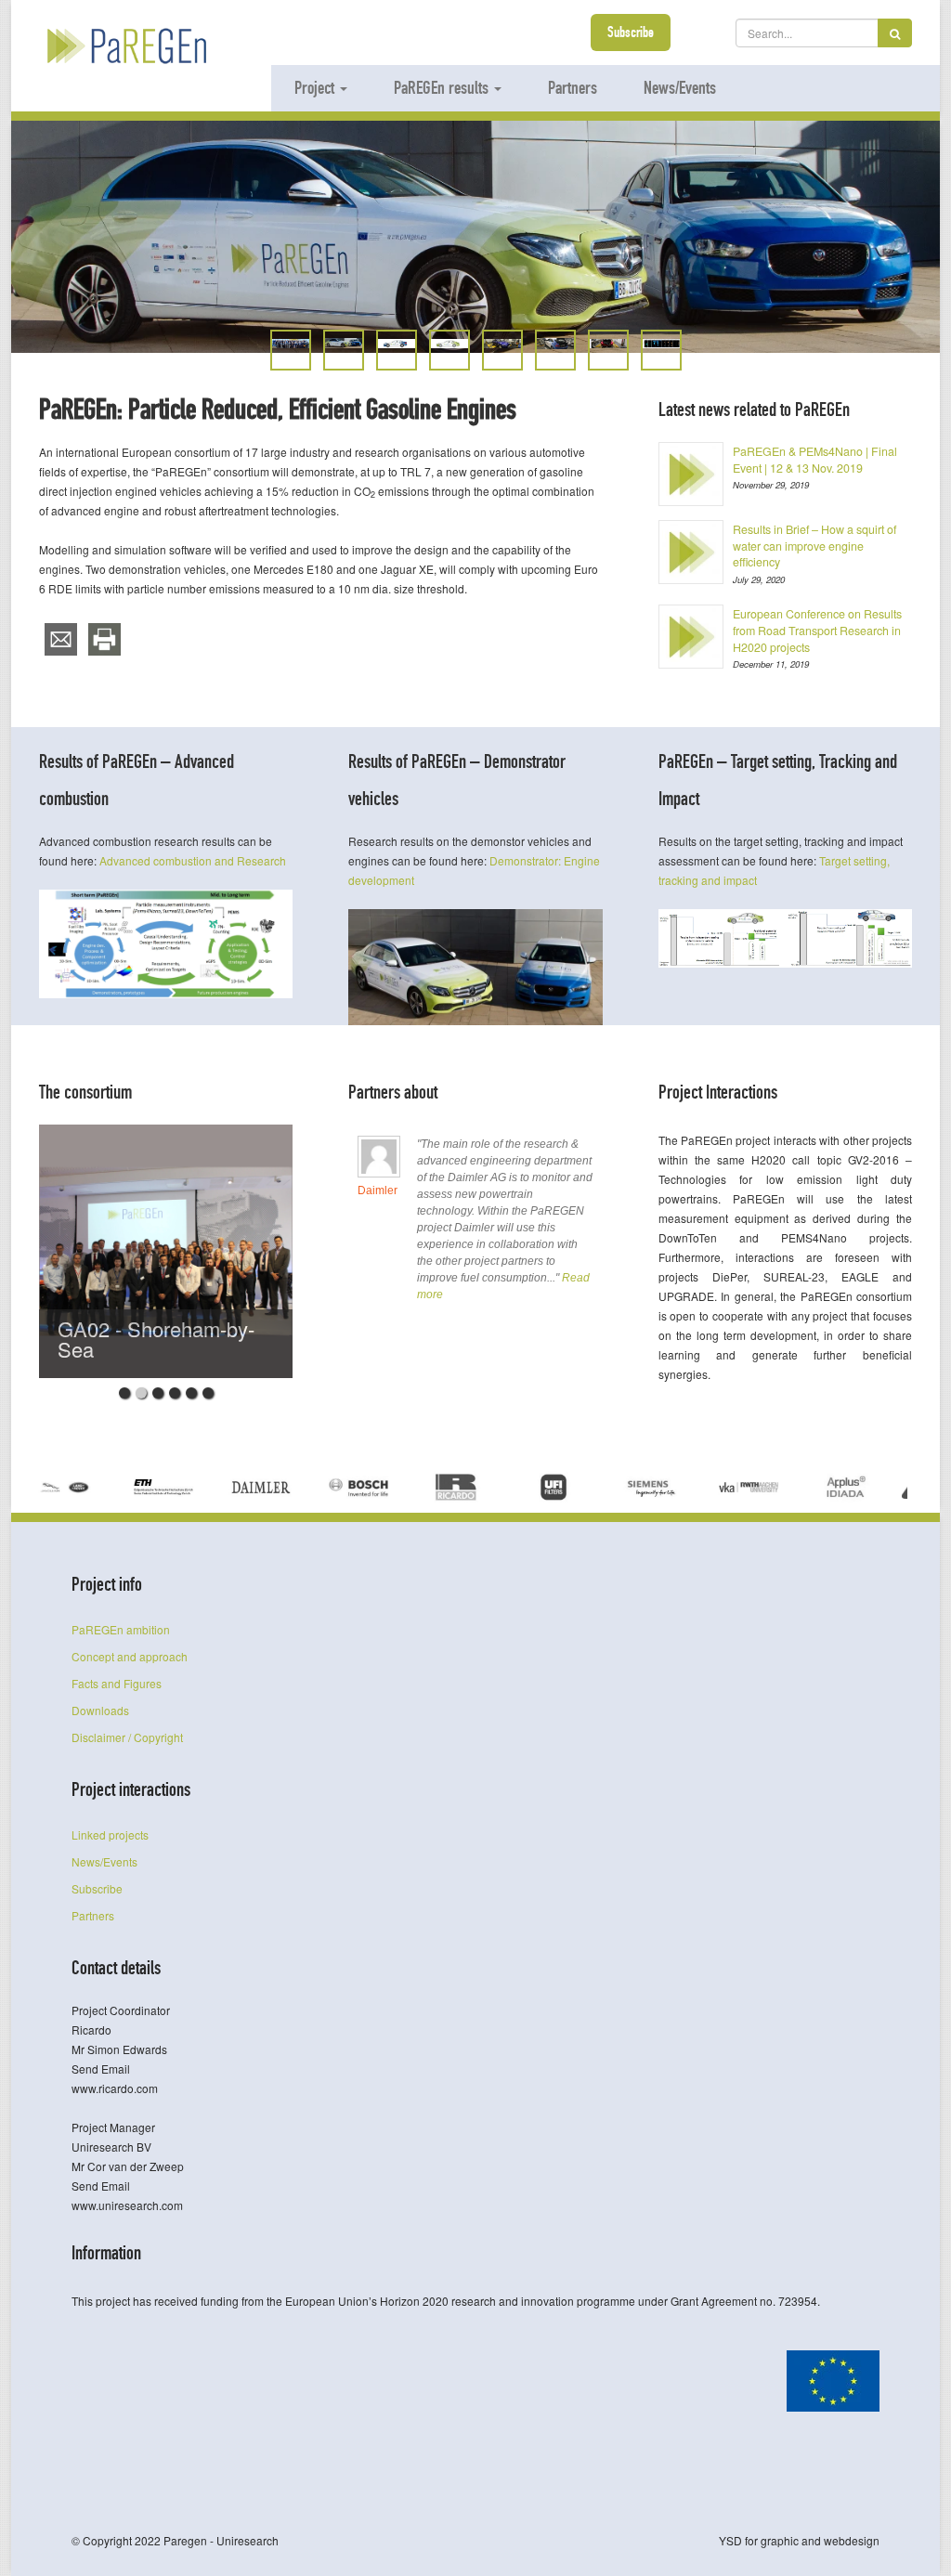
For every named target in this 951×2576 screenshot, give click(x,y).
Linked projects (110, 1834)
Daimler (378, 1190)
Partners (573, 87)
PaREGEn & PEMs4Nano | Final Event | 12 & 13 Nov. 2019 (815, 460)
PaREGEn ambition (121, 1629)
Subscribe (631, 32)
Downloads (100, 1710)
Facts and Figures (117, 1683)
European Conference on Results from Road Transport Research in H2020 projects (817, 630)
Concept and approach (130, 1656)
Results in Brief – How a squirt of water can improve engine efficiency (814, 546)
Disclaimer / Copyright (127, 1737)
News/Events (680, 87)
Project (316, 87)
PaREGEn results (443, 87)
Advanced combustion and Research (193, 860)
